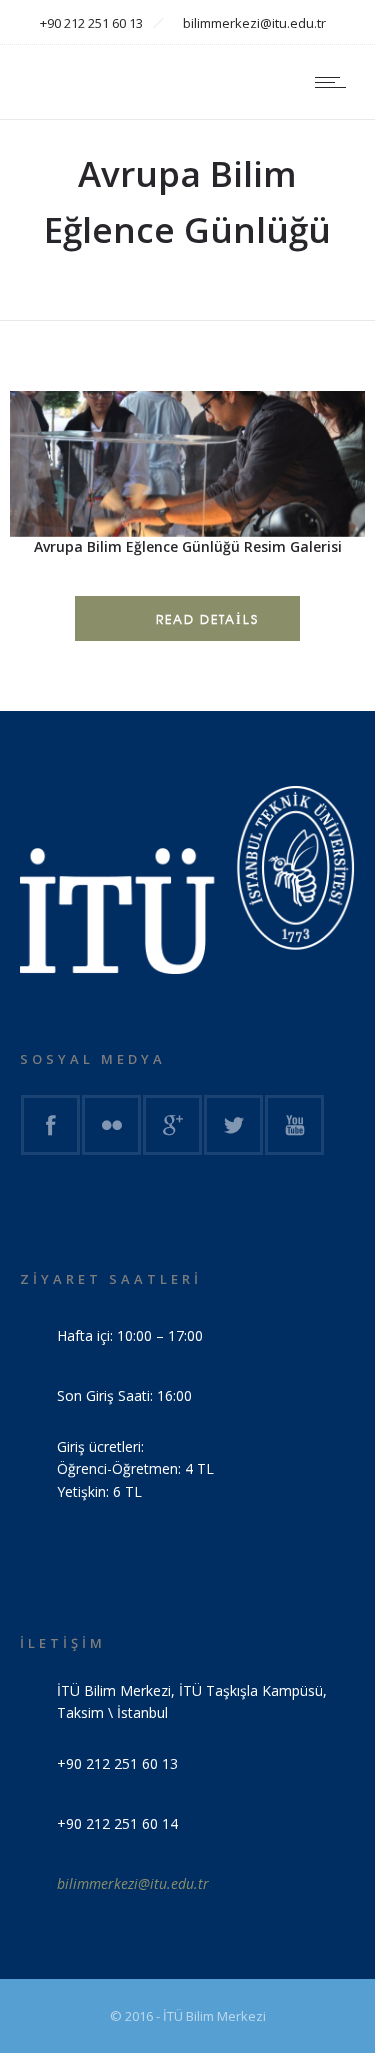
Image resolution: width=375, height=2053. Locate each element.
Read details (207, 619)
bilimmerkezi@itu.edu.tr (133, 1883)
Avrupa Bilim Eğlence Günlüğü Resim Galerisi (188, 546)
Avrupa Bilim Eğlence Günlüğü (93, 583)
